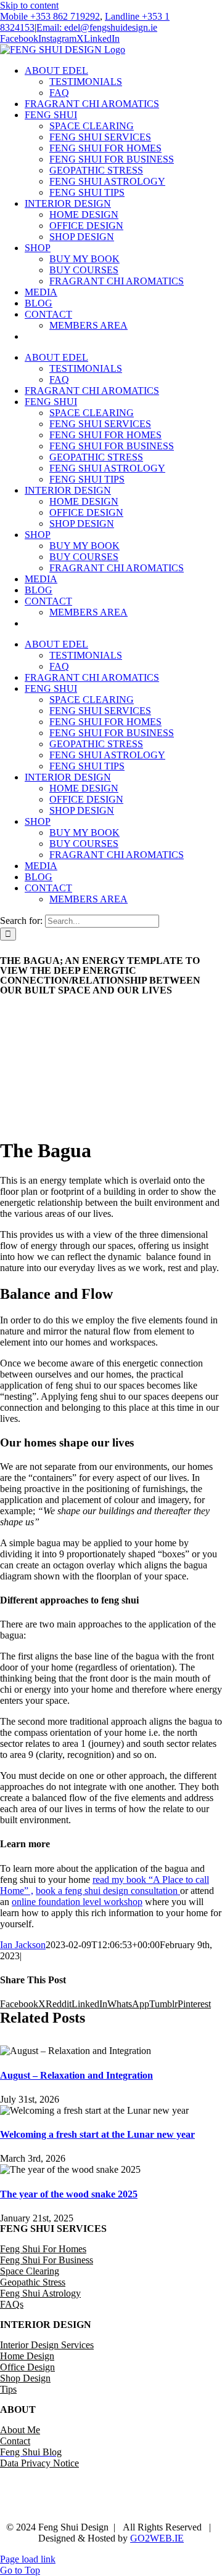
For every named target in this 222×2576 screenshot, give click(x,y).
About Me (20, 2430)
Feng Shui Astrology (40, 2293)
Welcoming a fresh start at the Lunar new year (97, 2134)
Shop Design (25, 2378)
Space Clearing (30, 2271)
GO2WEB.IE (157, 2538)
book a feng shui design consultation (108, 1891)
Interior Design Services (47, 2345)
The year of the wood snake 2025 (69, 2194)
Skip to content (29, 5)
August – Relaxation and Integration (76, 2075)
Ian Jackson (23, 1945)
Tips (8, 2389)
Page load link (28, 2559)
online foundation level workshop (77, 1902)
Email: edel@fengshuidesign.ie (97, 27)
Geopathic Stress (33, 2282)
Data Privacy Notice (39, 2463)
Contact (15, 2441)
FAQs (12, 2304)
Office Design (27, 2367)
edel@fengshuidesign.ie (146, 2506)
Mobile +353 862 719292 (50, 16)
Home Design (27, 2356)
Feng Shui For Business (47, 2260)
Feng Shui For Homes (43, 2249)
